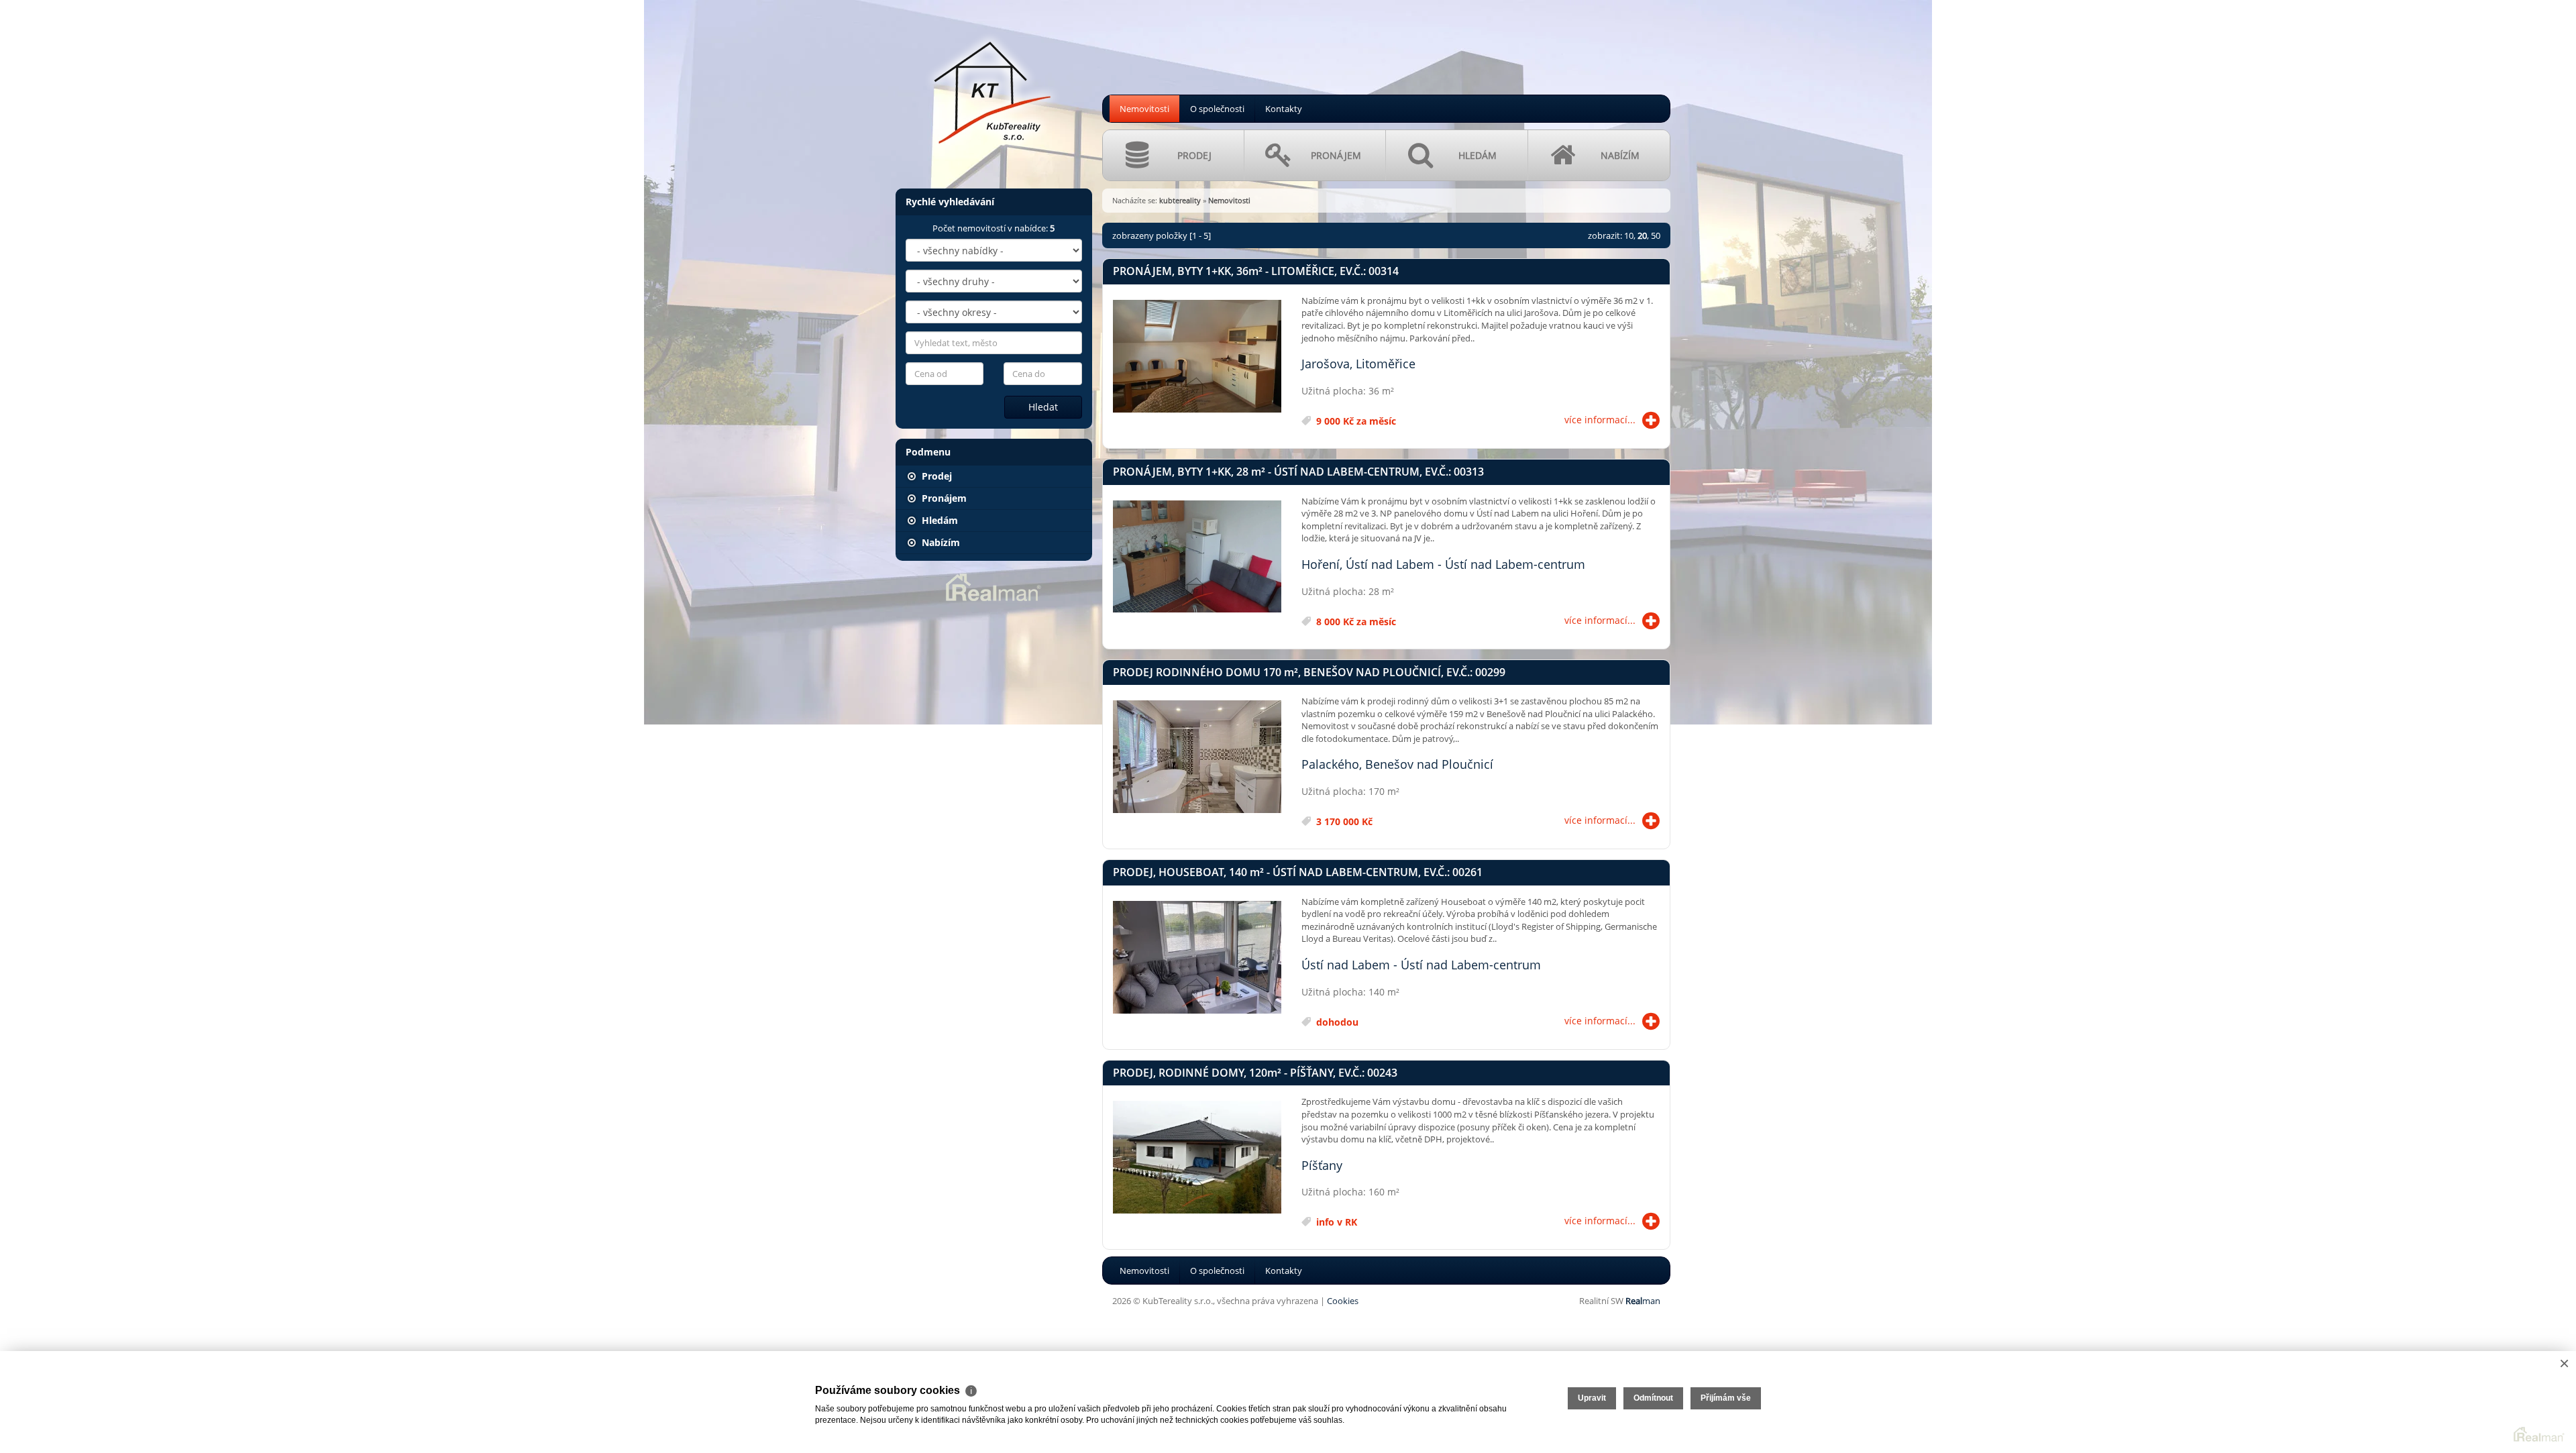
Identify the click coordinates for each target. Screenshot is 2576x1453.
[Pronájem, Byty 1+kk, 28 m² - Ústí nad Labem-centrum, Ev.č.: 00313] (1197, 557)
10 (1629, 235)
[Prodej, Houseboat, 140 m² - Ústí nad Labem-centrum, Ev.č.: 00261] (1197, 958)
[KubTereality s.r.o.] (993, 87)
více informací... (1600, 420)
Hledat (1043, 407)
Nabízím (940, 542)
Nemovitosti (1144, 109)
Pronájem (943, 498)
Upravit (1592, 1398)
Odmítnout (1653, 1398)
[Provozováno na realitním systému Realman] (994, 586)
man (1643, 1301)
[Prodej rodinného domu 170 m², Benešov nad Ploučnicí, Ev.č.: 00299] (1197, 757)
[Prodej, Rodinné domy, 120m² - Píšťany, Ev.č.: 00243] (1197, 1158)
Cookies (1343, 1301)
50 (1656, 235)
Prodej (935, 476)
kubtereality (1180, 200)
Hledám (938, 520)
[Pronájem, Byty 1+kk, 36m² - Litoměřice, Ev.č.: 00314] (1197, 357)
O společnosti (1217, 109)
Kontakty (1284, 109)
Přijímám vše (1726, 1398)
